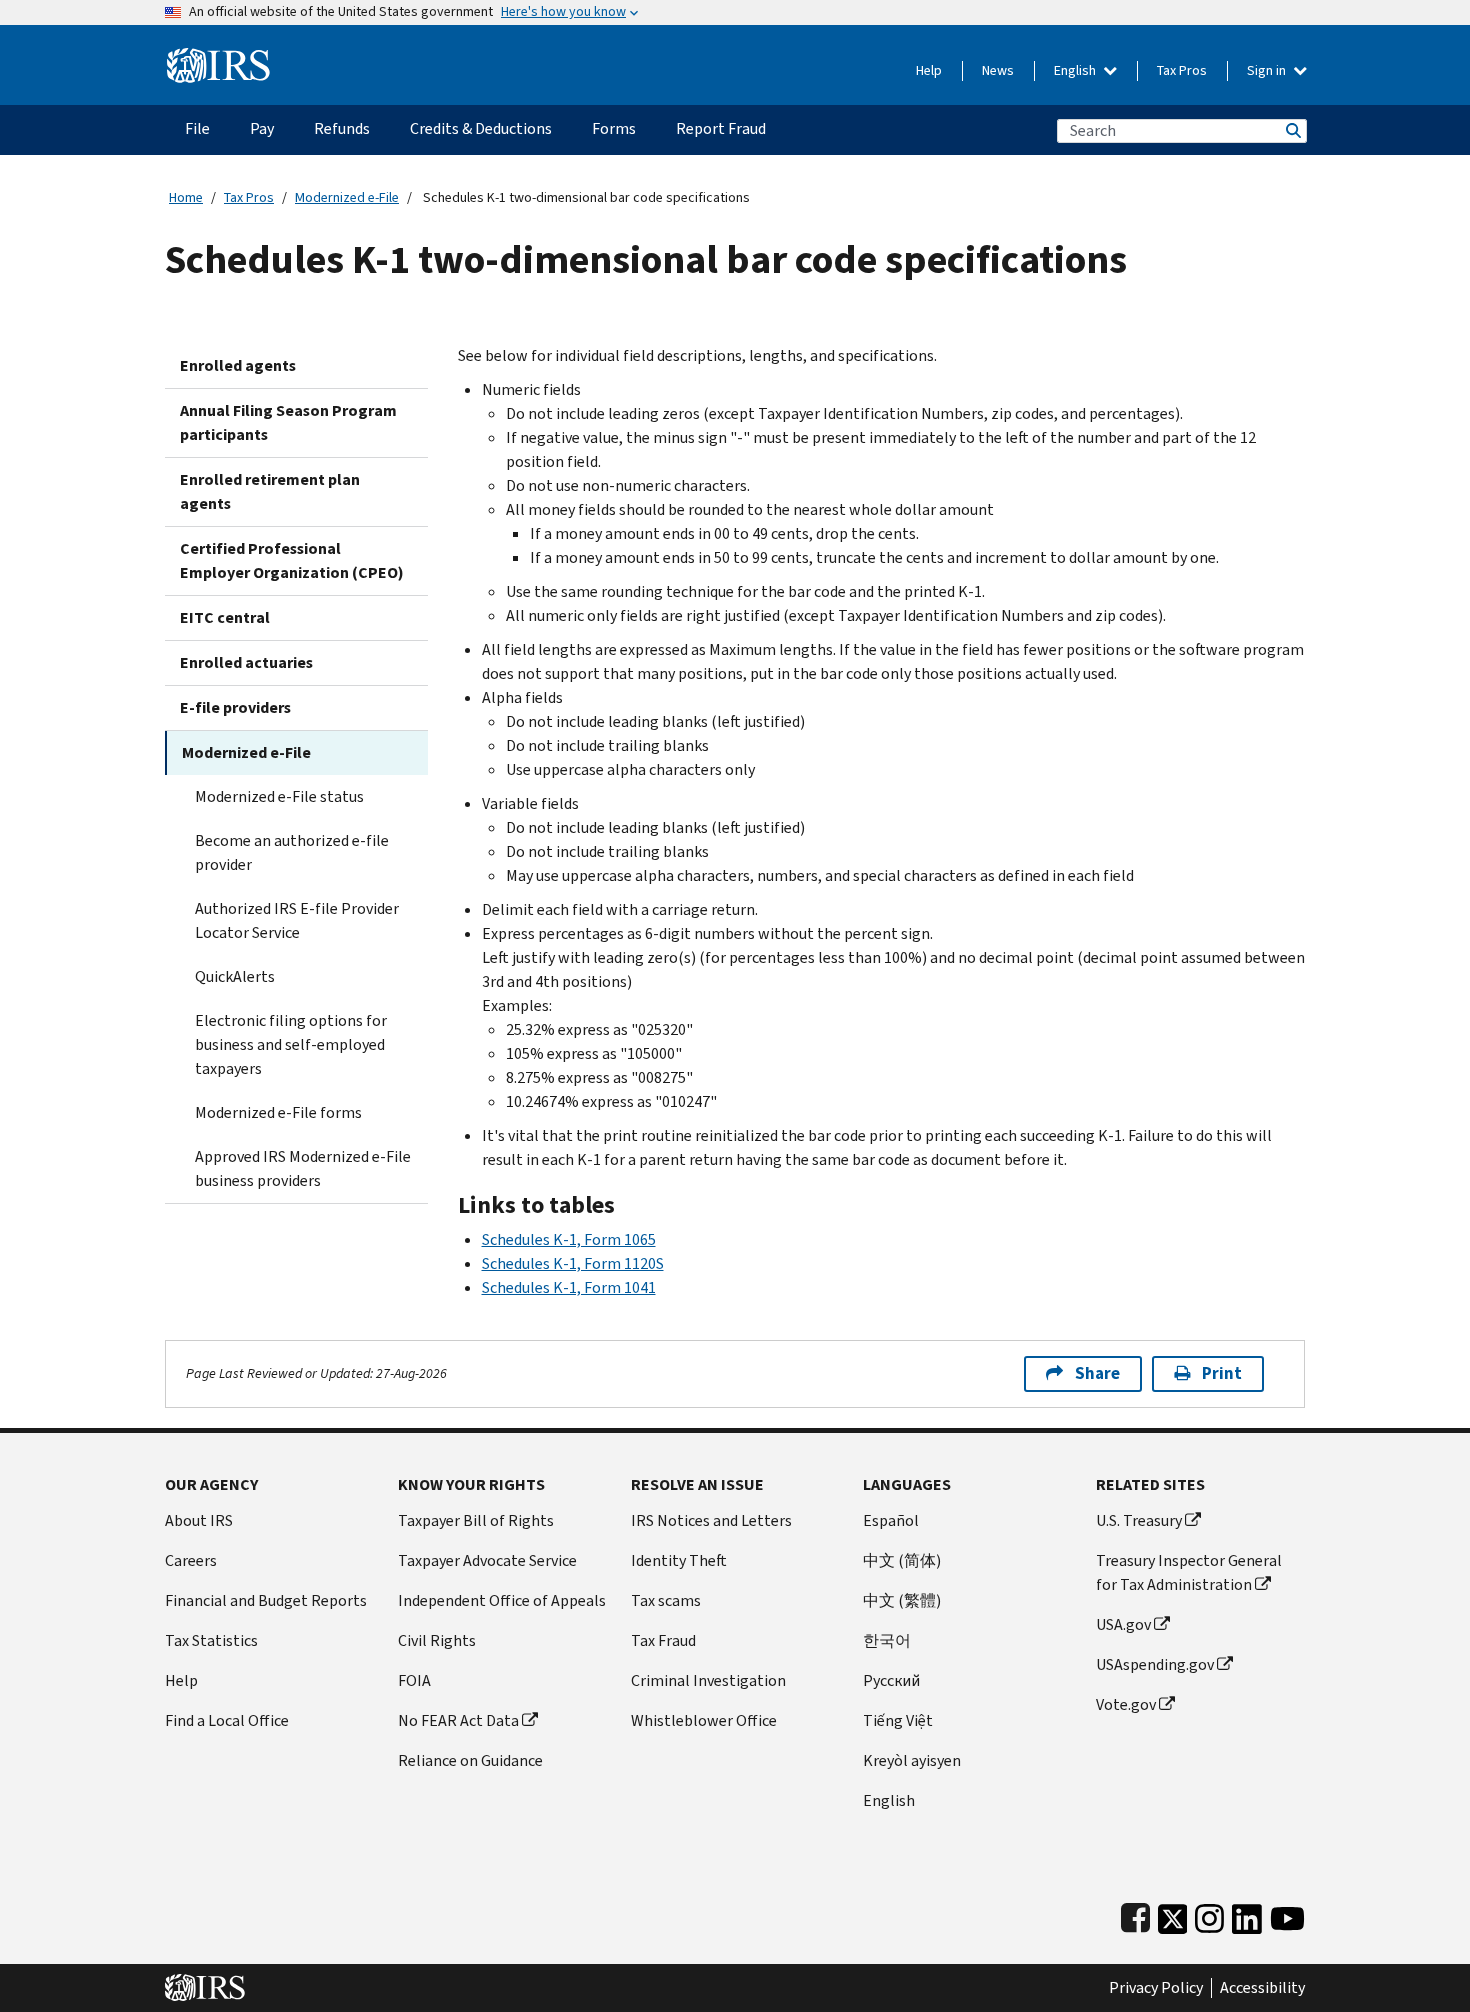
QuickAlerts (235, 976)
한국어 (887, 1640)
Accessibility (1262, 1988)
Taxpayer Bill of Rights (476, 1520)
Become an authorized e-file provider (292, 852)
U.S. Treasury (1139, 1520)
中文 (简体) (902, 1560)
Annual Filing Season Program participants (288, 422)
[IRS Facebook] (1135, 1914)
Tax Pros (1182, 70)
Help (929, 70)
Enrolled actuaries (246, 662)
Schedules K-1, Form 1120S (573, 1263)
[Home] (218, 57)
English (1076, 70)
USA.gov (1123, 1624)
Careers (191, 1560)
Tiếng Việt (898, 1720)
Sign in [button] (1268, 70)
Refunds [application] (342, 128)
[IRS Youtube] (1287, 1914)
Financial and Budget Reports (266, 1600)
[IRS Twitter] (1173, 1914)
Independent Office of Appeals (502, 1600)
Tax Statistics (211, 1640)
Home (186, 197)
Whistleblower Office (704, 1720)
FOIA (414, 1680)
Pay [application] (262, 128)
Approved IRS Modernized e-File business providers (303, 1168)
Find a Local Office (227, 1720)
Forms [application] (614, 128)
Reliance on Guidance (470, 1760)
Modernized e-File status (279, 796)
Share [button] (1097, 1373)
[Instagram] (1209, 1914)
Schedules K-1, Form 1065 (569, 1239)
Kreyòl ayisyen (912, 1760)
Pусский (891, 1680)
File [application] (197, 128)
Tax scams (666, 1600)
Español (891, 1520)
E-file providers (235, 707)
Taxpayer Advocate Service (487, 1560)
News (998, 70)
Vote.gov (1126, 1704)
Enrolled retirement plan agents (270, 491)
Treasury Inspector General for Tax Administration (1189, 1572)
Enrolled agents (238, 365)
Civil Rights (437, 1640)
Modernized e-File (347, 197)
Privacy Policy (1156, 1988)
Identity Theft (679, 1560)
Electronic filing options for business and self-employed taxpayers (291, 1044)
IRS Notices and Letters (711, 1520)
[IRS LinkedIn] (1247, 1914)
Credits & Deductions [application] (481, 128)
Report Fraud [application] (721, 128)
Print (1222, 1373)
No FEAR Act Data (458, 1720)
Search (1292, 130)
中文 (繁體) (902, 1600)
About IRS (199, 1520)
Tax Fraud (663, 1640)
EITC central (225, 617)
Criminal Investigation (708, 1680)
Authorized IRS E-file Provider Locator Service (297, 920)
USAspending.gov (1155, 1664)
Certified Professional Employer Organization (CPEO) (292, 560)
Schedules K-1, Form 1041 (569, 1287)
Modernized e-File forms (278, 1112)
